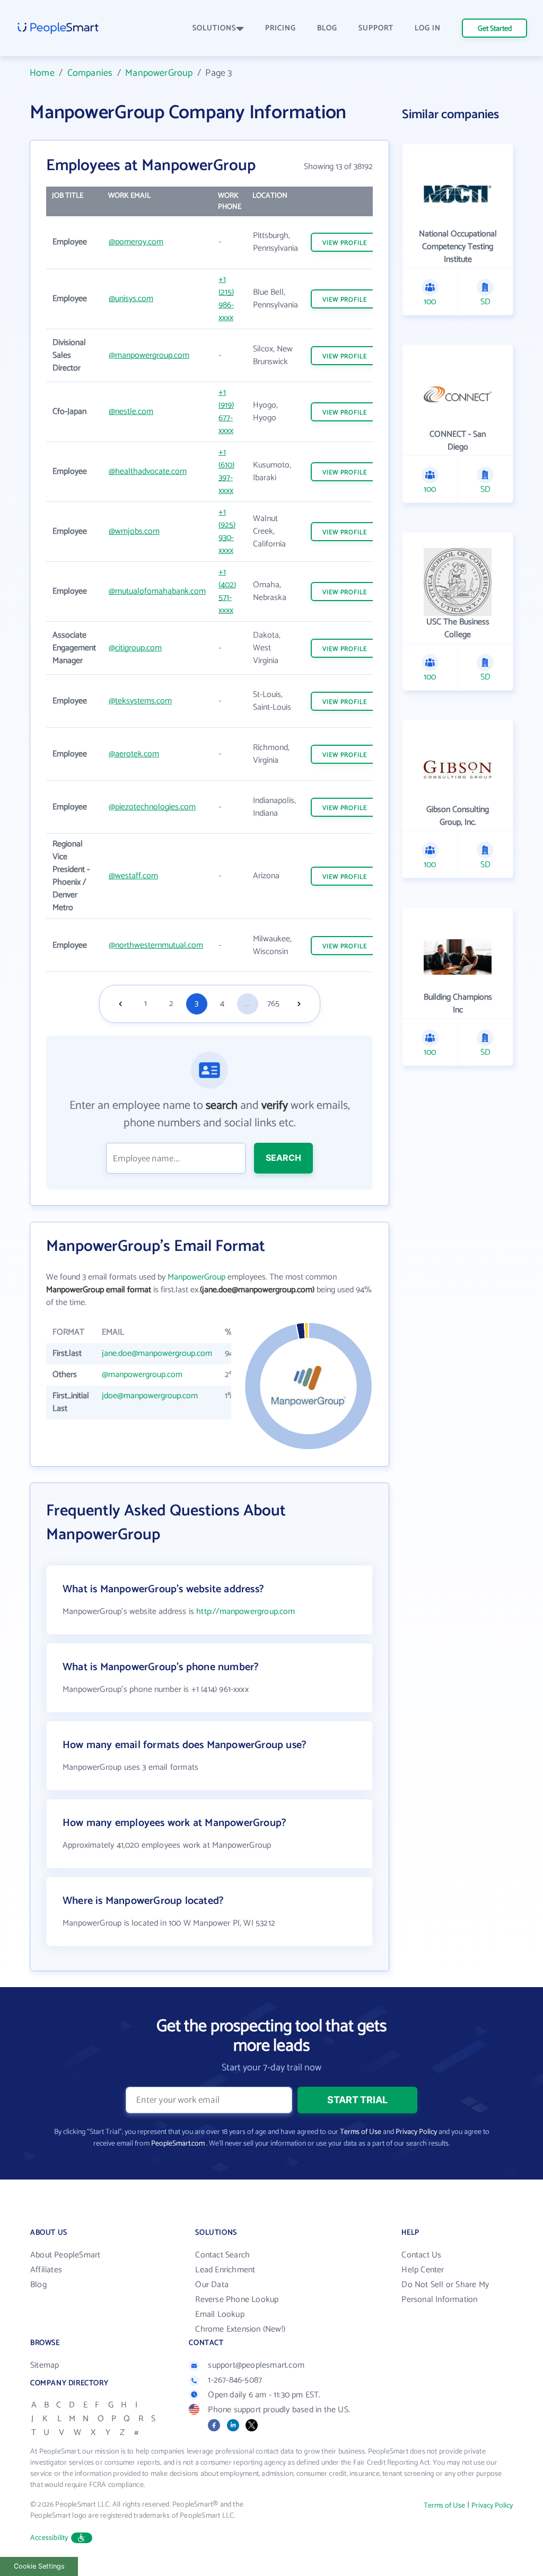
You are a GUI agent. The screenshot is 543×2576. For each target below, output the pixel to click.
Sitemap (45, 2365)
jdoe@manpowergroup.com (150, 1396)
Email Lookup (220, 2314)
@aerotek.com (134, 754)
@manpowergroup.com (149, 355)
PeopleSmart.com (178, 2144)
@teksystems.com (140, 701)
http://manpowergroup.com (246, 1612)
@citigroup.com (135, 648)
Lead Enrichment (225, 2270)
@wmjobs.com (134, 531)
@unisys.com (131, 299)
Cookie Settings (39, 2566)
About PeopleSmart (65, 2255)
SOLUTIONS (214, 28)
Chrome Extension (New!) (240, 2329)
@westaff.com (133, 876)
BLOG (327, 28)
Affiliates (46, 2270)
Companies (90, 73)
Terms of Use (361, 2132)
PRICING (281, 28)
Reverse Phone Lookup (237, 2300)
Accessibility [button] (49, 2538)
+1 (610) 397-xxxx (226, 471)
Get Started (495, 29)
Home (42, 73)
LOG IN (428, 28)
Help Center (423, 2270)
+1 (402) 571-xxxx (227, 591)
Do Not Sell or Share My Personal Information (445, 2292)
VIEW (345, 243)
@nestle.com (131, 412)
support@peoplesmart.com (256, 2365)
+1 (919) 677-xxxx (226, 412)
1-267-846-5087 (235, 2380)
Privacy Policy (416, 2132)
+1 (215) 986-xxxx (226, 299)
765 (273, 1004)
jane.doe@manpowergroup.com (157, 1353)
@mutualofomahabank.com (157, 591)
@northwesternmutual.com (156, 945)
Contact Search (222, 2255)
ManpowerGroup (159, 73)
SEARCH (283, 1158)
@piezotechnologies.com (152, 807)
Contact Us (421, 2255)
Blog (38, 2285)
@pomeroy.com (136, 242)
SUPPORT (376, 28)
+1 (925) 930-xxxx (227, 531)
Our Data (212, 2285)
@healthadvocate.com (148, 471)
